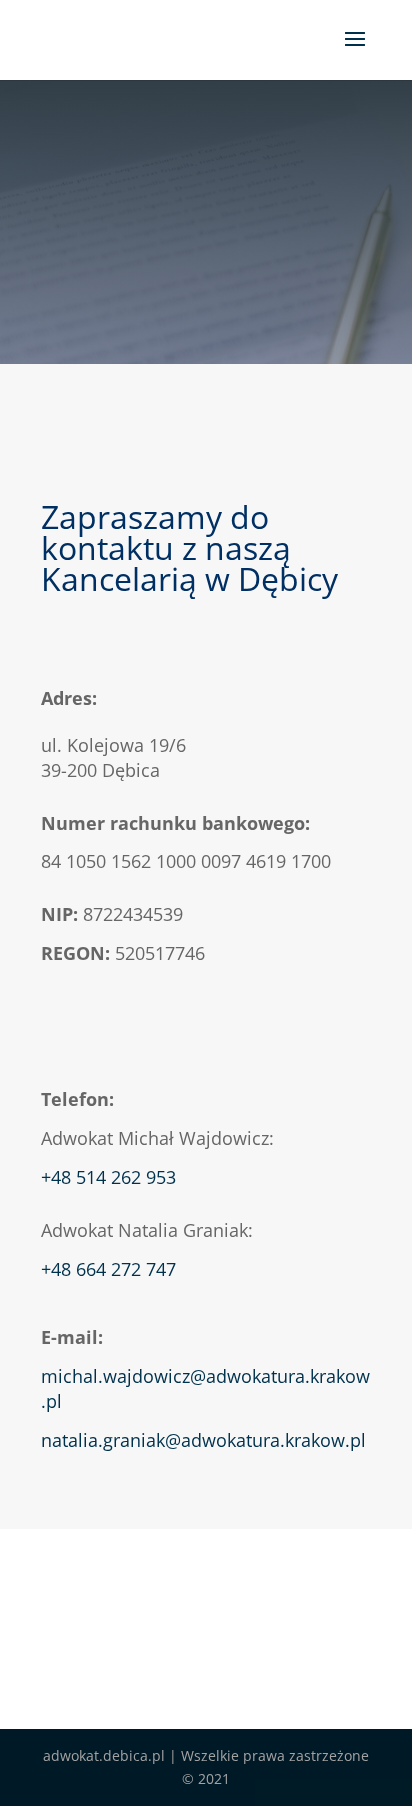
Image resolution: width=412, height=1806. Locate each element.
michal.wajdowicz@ (123, 1376)
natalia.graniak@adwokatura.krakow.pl (203, 1440)
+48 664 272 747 (108, 1269)
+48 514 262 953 (111, 1177)
